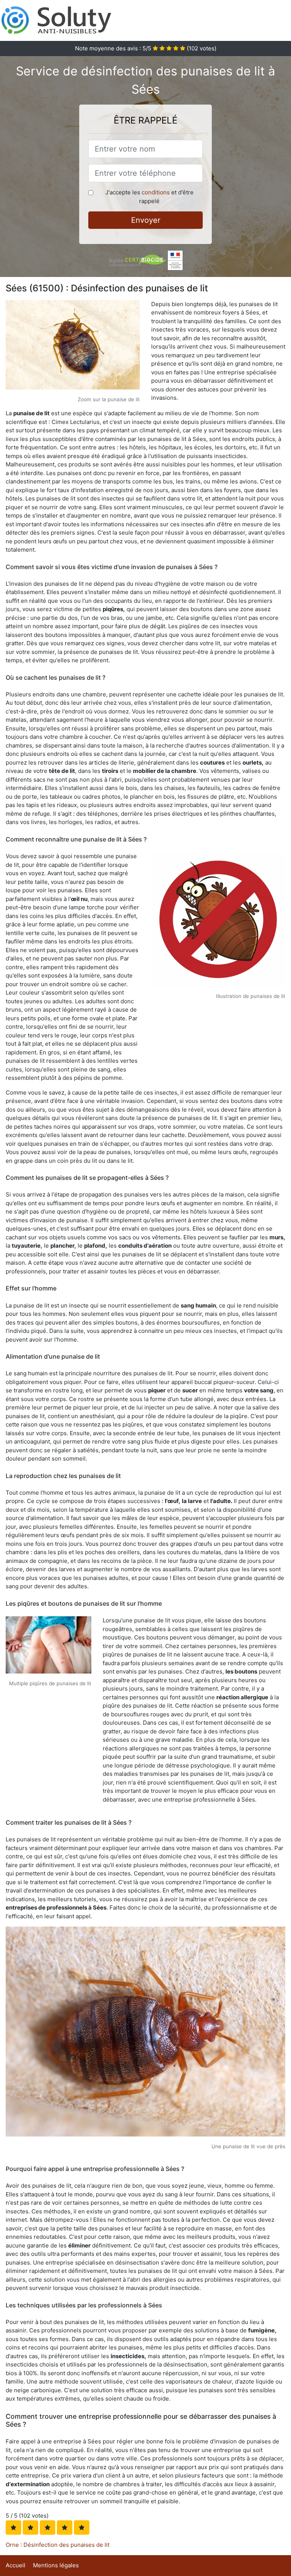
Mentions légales (56, 2565)
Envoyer (146, 220)
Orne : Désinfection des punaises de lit (58, 2545)
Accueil (16, 2565)
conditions (156, 192)
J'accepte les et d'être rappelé (149, 197)
